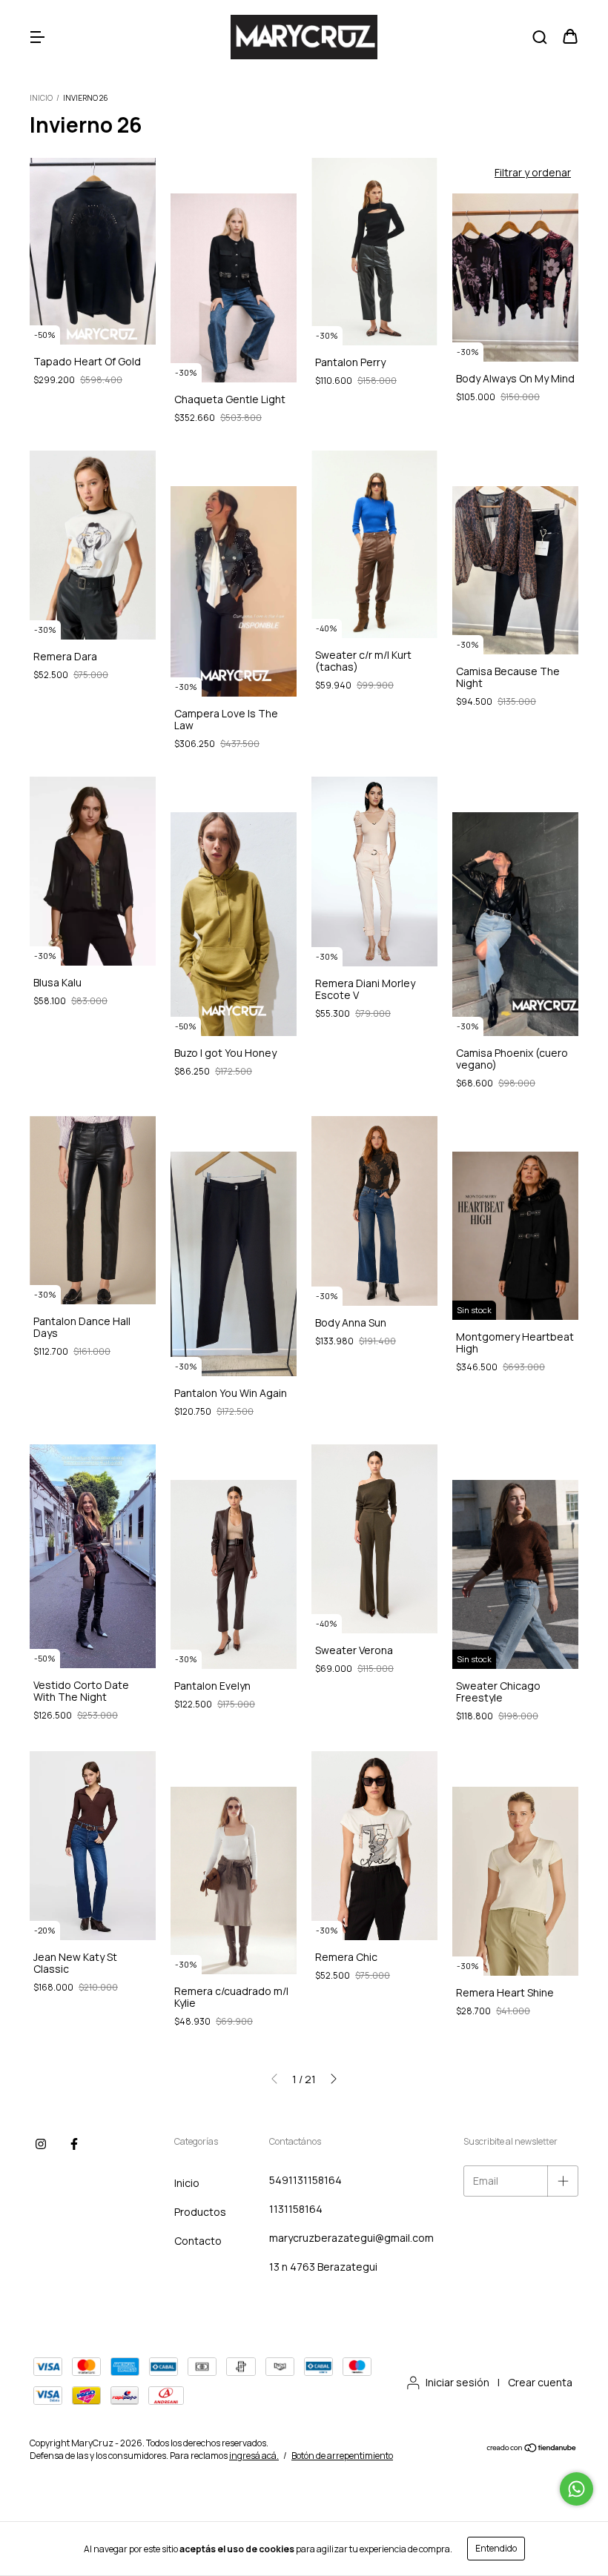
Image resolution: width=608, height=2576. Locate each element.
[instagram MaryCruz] (41, 2145)
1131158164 (296, 2209)
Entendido (496, 2548)
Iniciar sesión (457, 2382)
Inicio (41, 98)
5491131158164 (305, 2180)
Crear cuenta (540, 2382)
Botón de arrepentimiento (342, 2456)
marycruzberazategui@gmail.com (351, 2238)
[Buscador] (540, 37)
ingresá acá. (254, 2456)
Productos (200, 2212)
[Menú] (37, 37)
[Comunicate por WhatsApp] (576, 2489)
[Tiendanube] (532, 2450)
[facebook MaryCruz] (74, 2145)
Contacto (198, 2241)
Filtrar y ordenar (533, 172)
